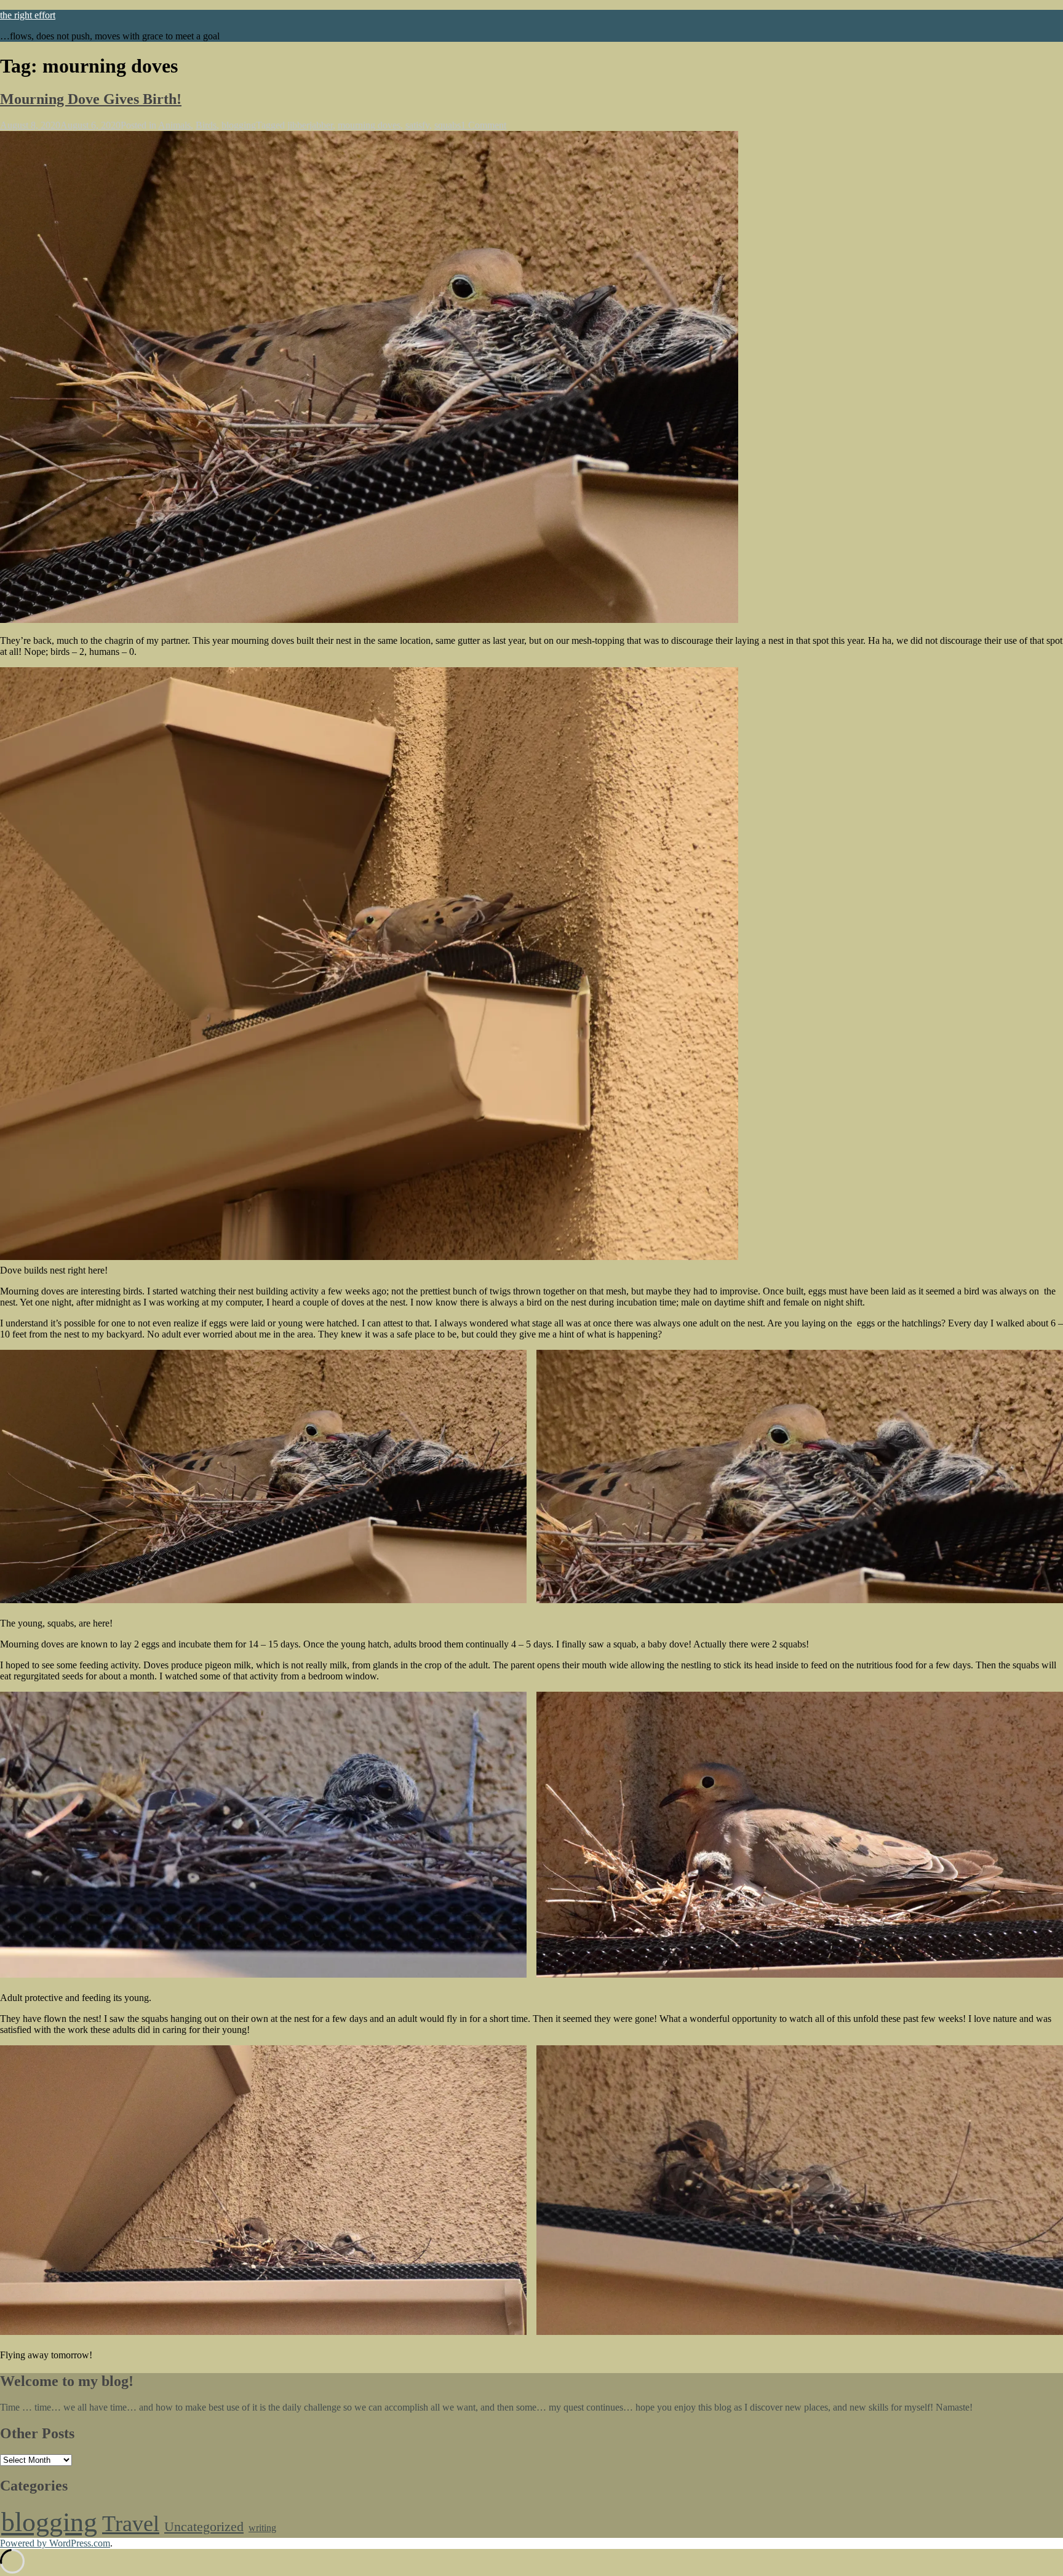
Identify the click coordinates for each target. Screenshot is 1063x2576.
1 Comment (484, 125)
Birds (206, 125)
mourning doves (369, 125)
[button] (263, 1476)
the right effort (28, 15)
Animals (174, 125)
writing (262, 2528)
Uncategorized (204, 2527)
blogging (239, 125)
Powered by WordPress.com (55, 2543)
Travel (131, 2524)
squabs (448, 125)
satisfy (417, 125)
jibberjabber (310, 125)
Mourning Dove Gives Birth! (91, 99)
